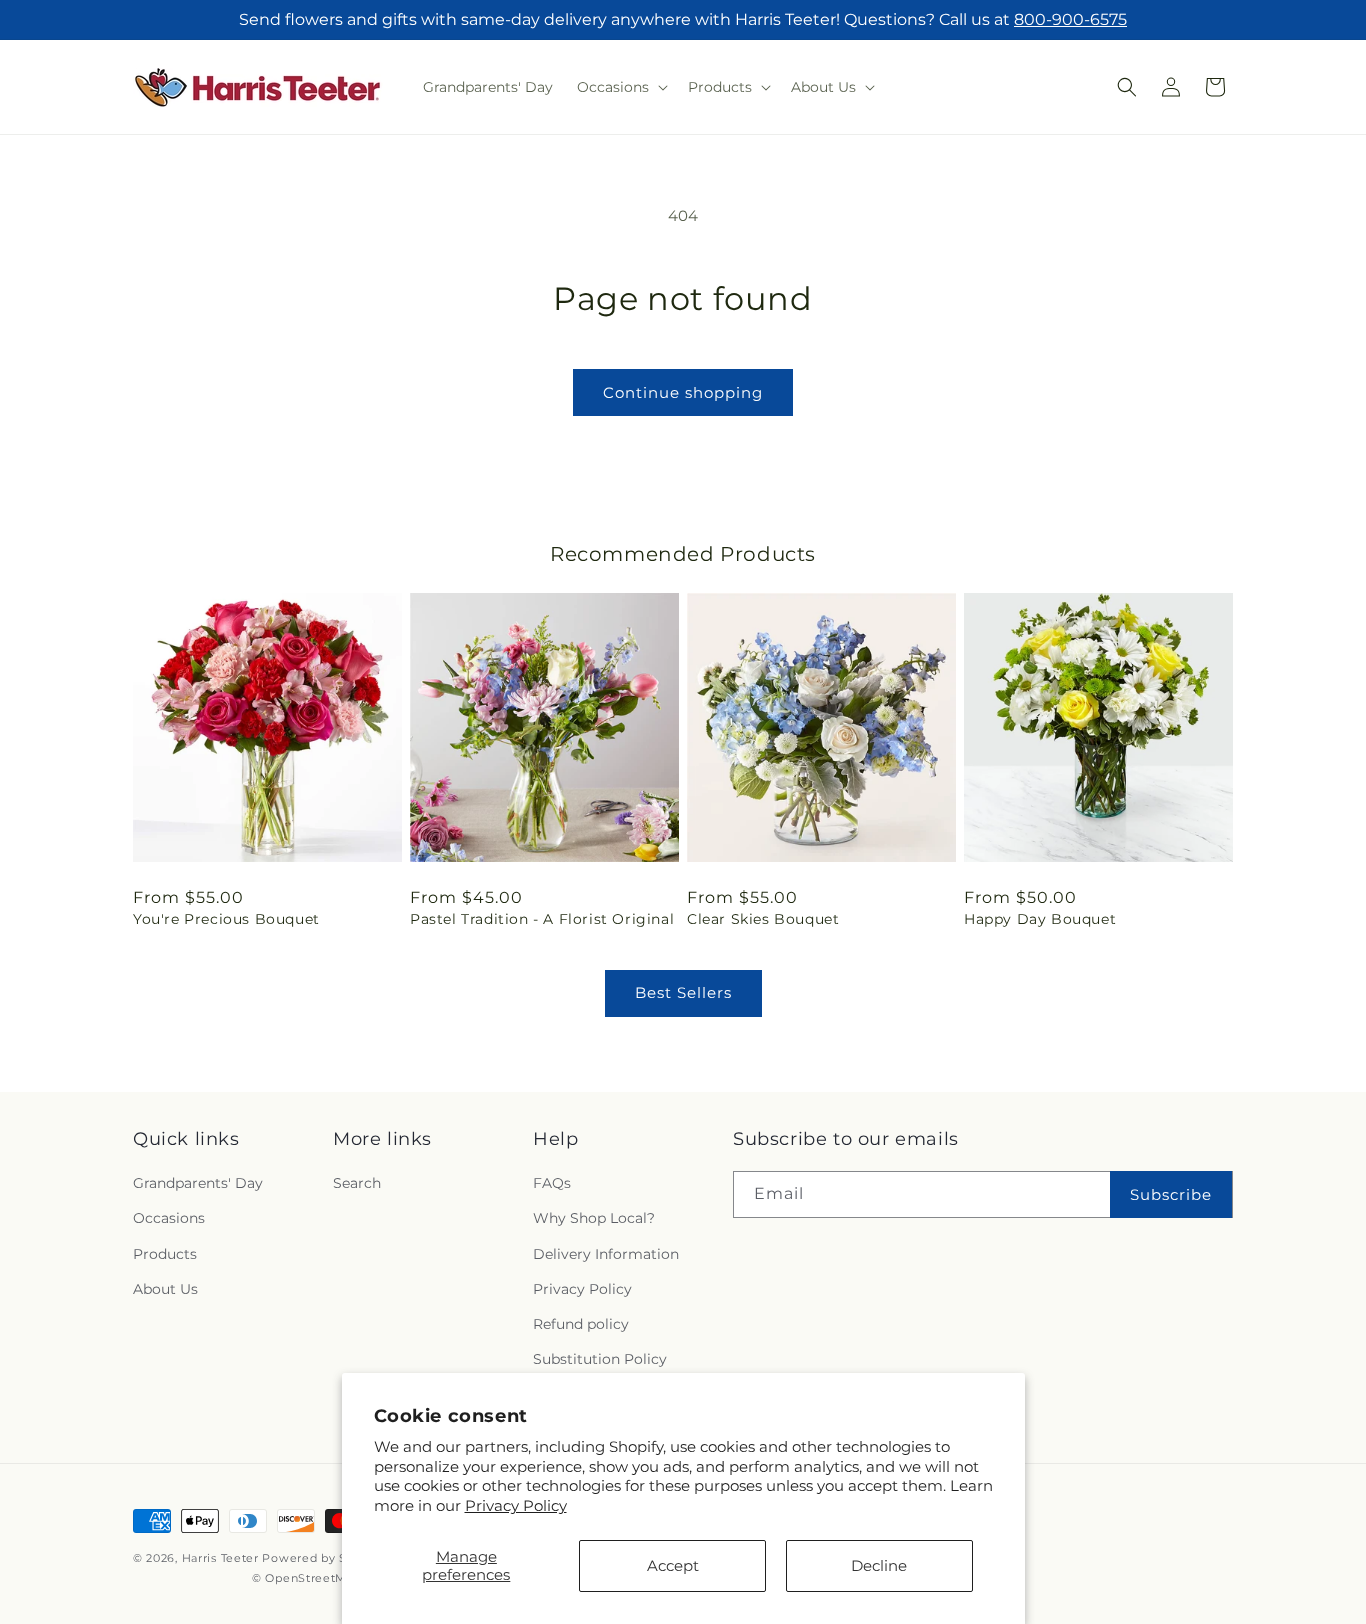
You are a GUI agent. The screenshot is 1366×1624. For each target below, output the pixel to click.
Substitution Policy (600, 1359)
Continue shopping (683, 392)
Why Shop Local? (594, 1218)
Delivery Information (606, 1254)
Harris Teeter (220, 1558)
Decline (879, 1565)
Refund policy (581, 1324)
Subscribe (1171, 1194)
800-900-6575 (1070, 19)
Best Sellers (683, 992)
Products (165, 1254)
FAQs (552, 1183)
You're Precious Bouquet (226, 919)
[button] (620, 87)
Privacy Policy (516, 1505)
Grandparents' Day (198, 1183)
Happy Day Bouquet (1040, 919)
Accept (673, 1565)
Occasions (169, 1218)
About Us (165, 1289)
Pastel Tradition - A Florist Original (542, 919)
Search (357, 1183)
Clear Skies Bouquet (763, 919)
